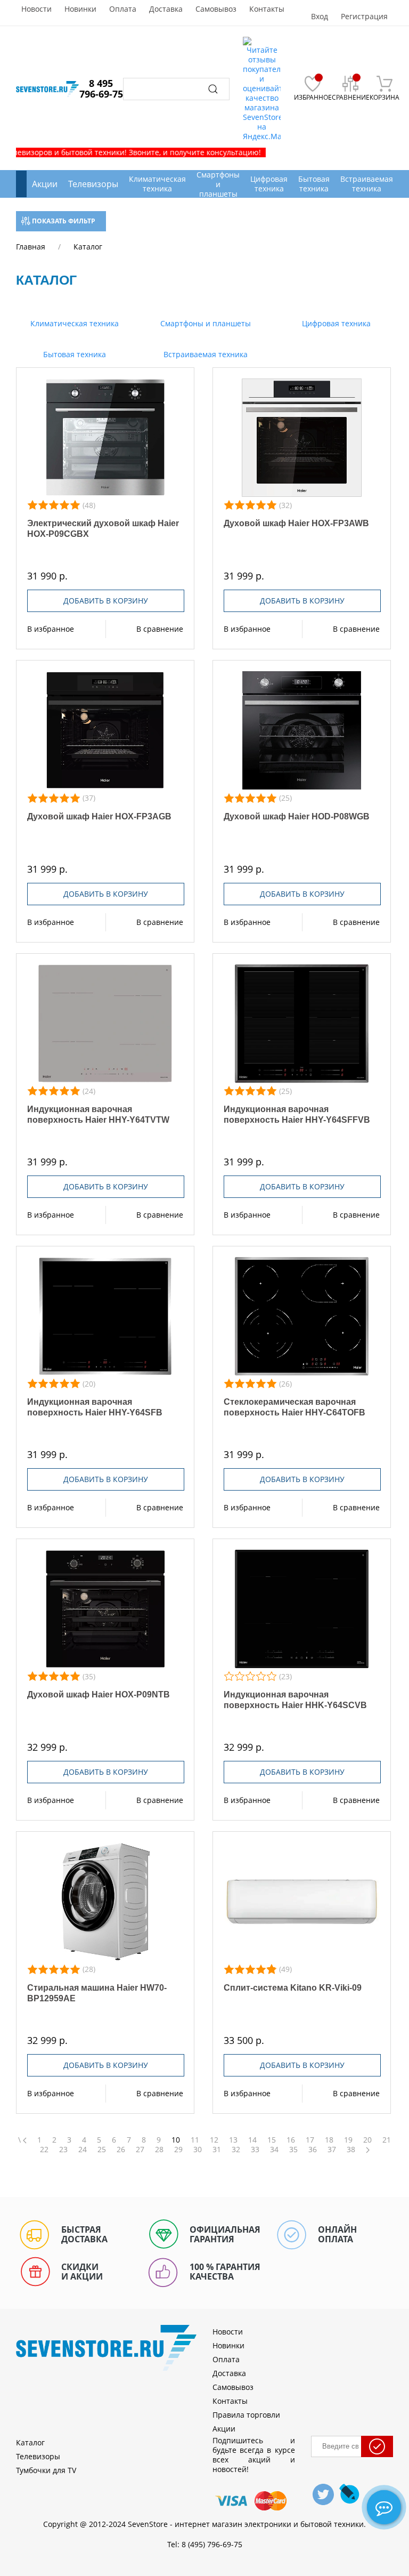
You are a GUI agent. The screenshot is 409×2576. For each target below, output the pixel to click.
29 (178, 2150)
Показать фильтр (63, 221)
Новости (36, 9)
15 (272, 2140)
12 (214, 2140)
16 (291, 2140)
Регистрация (364, 17)
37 (332, 2150)
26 (121, 2150)
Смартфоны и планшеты (204, 323)
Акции (45, 184)
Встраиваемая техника (204, 354)
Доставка (166, 9)
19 (348, 2140)
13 (233, 2140)
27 (140, 2150)
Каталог (30, 2442)
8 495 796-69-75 (101, 88)
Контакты (267, 9)
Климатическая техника (73, 323)
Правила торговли (246, 2415)
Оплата (123, 9)
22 (44, 2150)
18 (329, 2140)
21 (387, 2140)
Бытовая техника (73, 354)
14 (252, 2140)
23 (63, 2150)
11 (195, 2140)
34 (274, 2150)
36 (313, 2150)
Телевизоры (93, 184)
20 (367, 2140)
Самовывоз (216, 9)
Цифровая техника (335, 323)
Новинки (80, 9)
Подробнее (105, 438)
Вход (320, 17)
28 (159, 2150)
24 (83, 2150)
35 (293, 2150)
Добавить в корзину (106, 601)
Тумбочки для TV (46, 2470)
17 (310, 2140)
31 (217, 2150)
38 (351, 2150)
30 (198, 2150)
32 (236, 2150)
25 (102, 2150)
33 (255, 2150)
